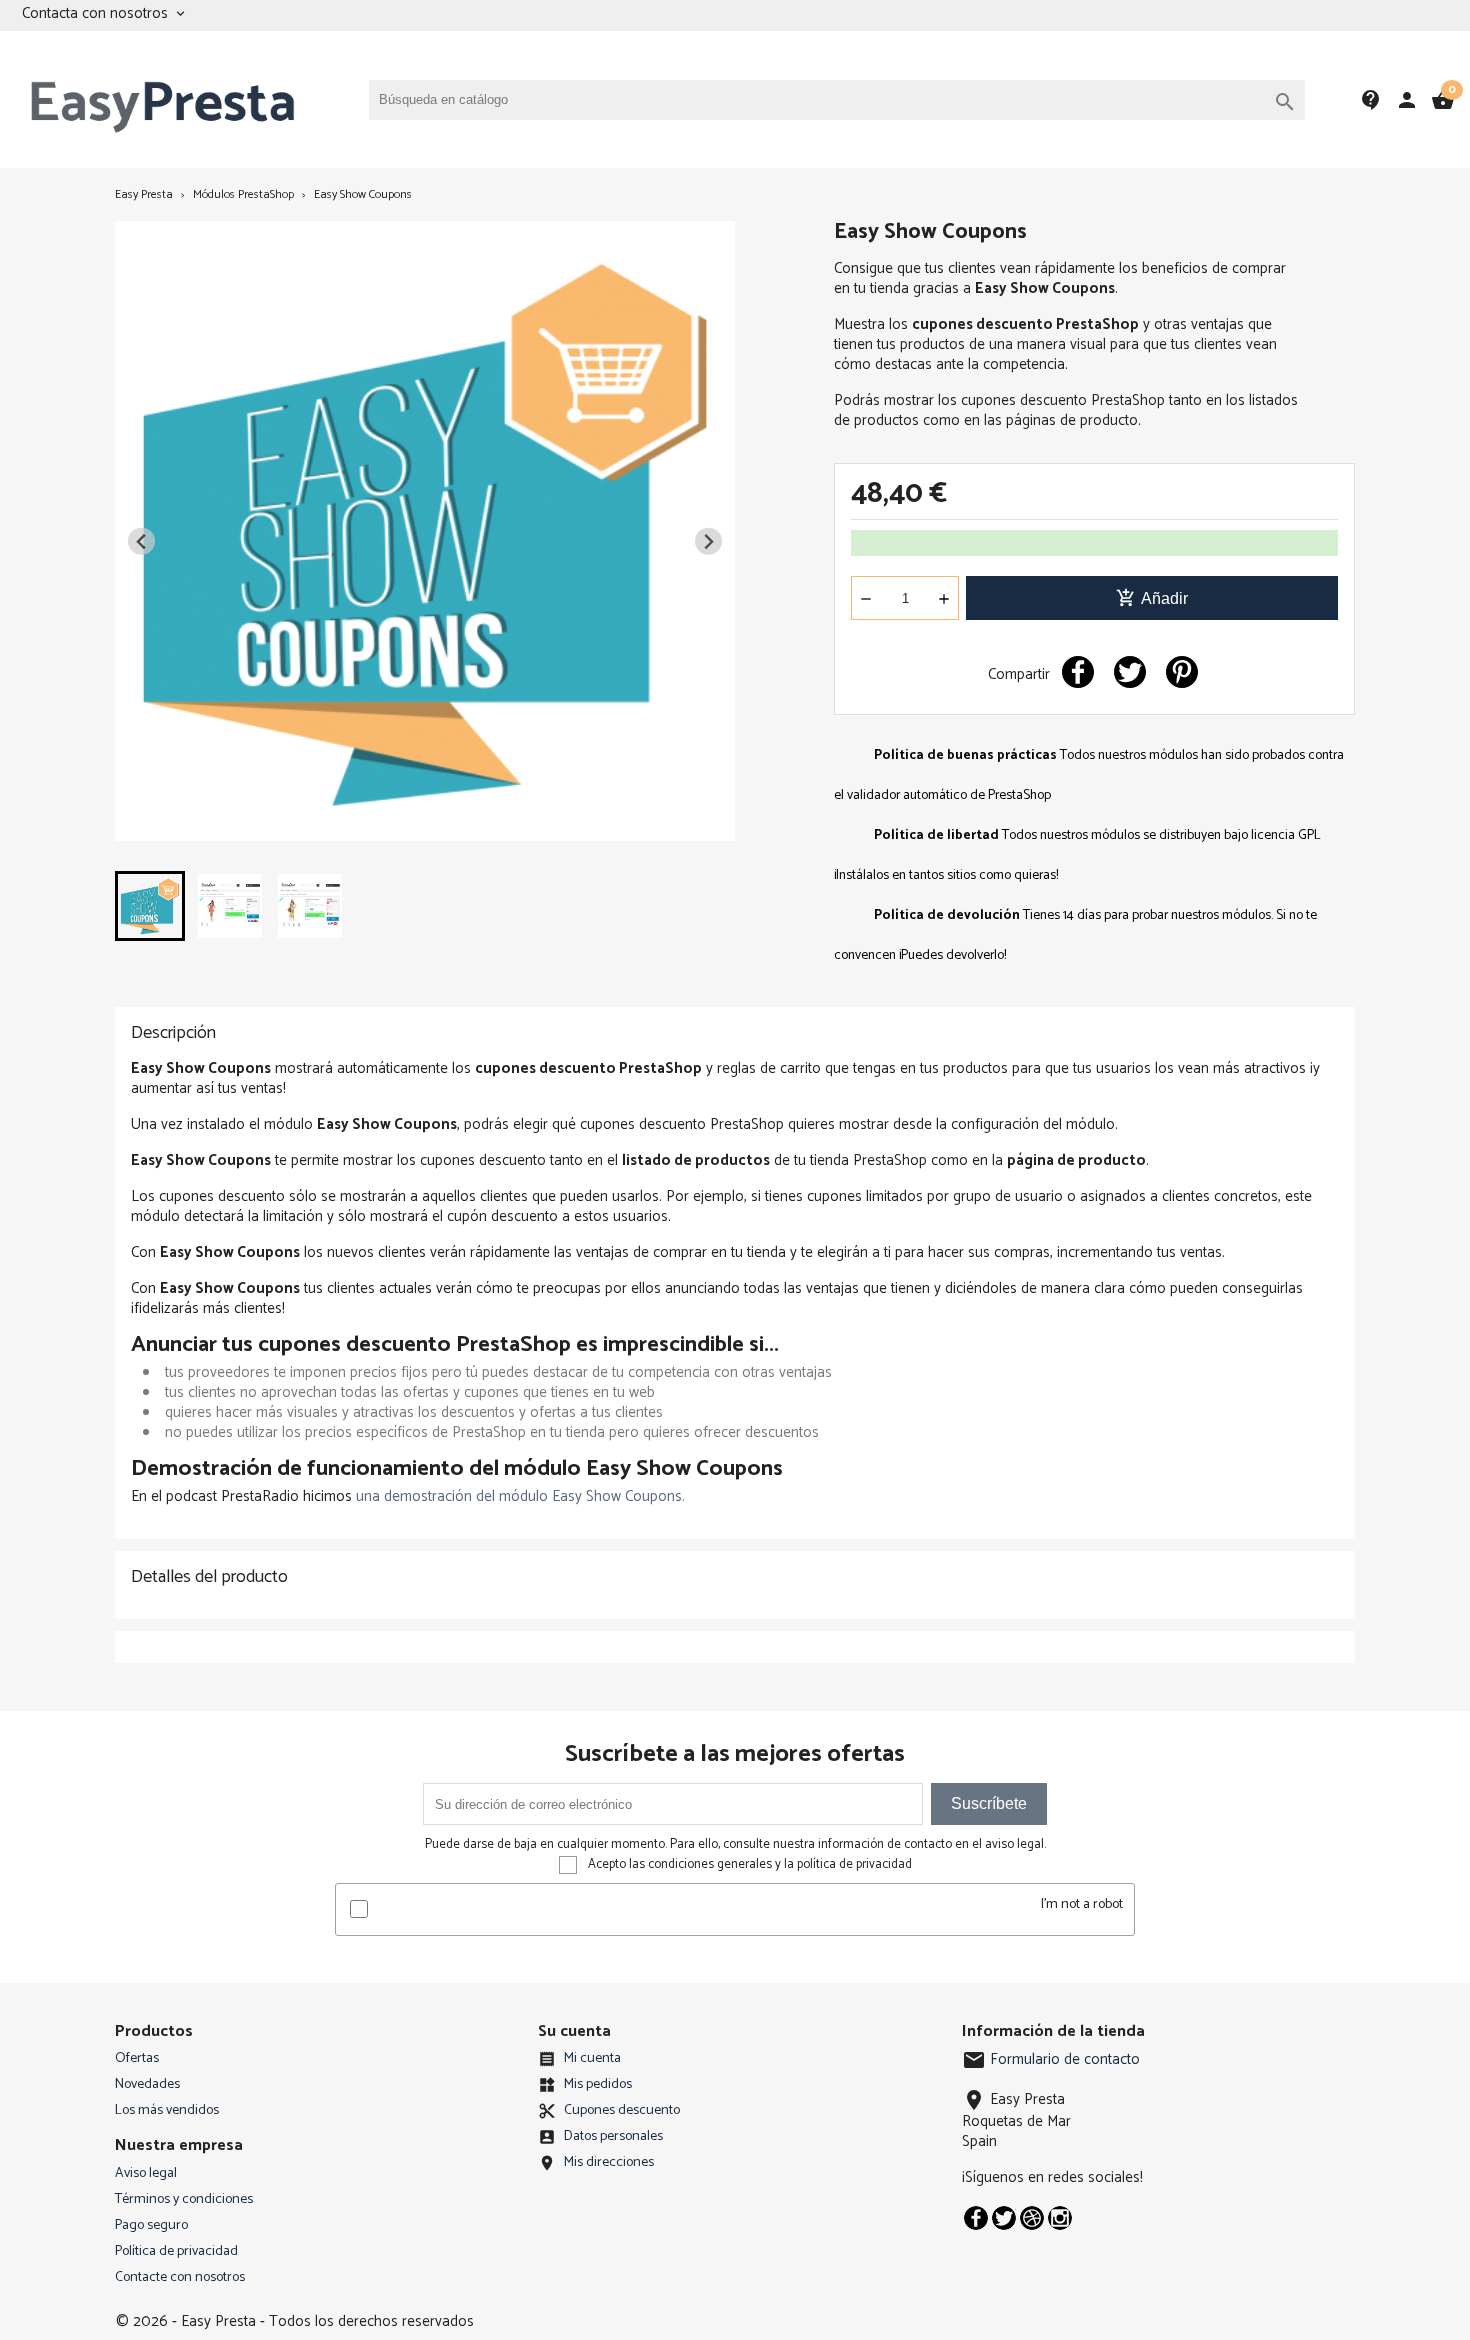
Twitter (1004, 2218)
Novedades (147, 2084)
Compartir (1078, 672)
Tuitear (1130, 672)
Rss (1032, 2218)
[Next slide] (708, 541)
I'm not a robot (1082, 1905)
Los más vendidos (167, 2110)
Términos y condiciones (184, 2199)
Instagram (1060, 2218)
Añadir (1152, 598)
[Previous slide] (141, 541)
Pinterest (1182, 672)
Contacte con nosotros (180, 2277)
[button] (150, 906)
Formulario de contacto (1051, 2059)
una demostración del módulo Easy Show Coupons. (520, 1496)
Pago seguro (151, 2225)
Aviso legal (146, 2173)
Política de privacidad (176, 2251)
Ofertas (137, 2058)
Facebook (976, 2218)
